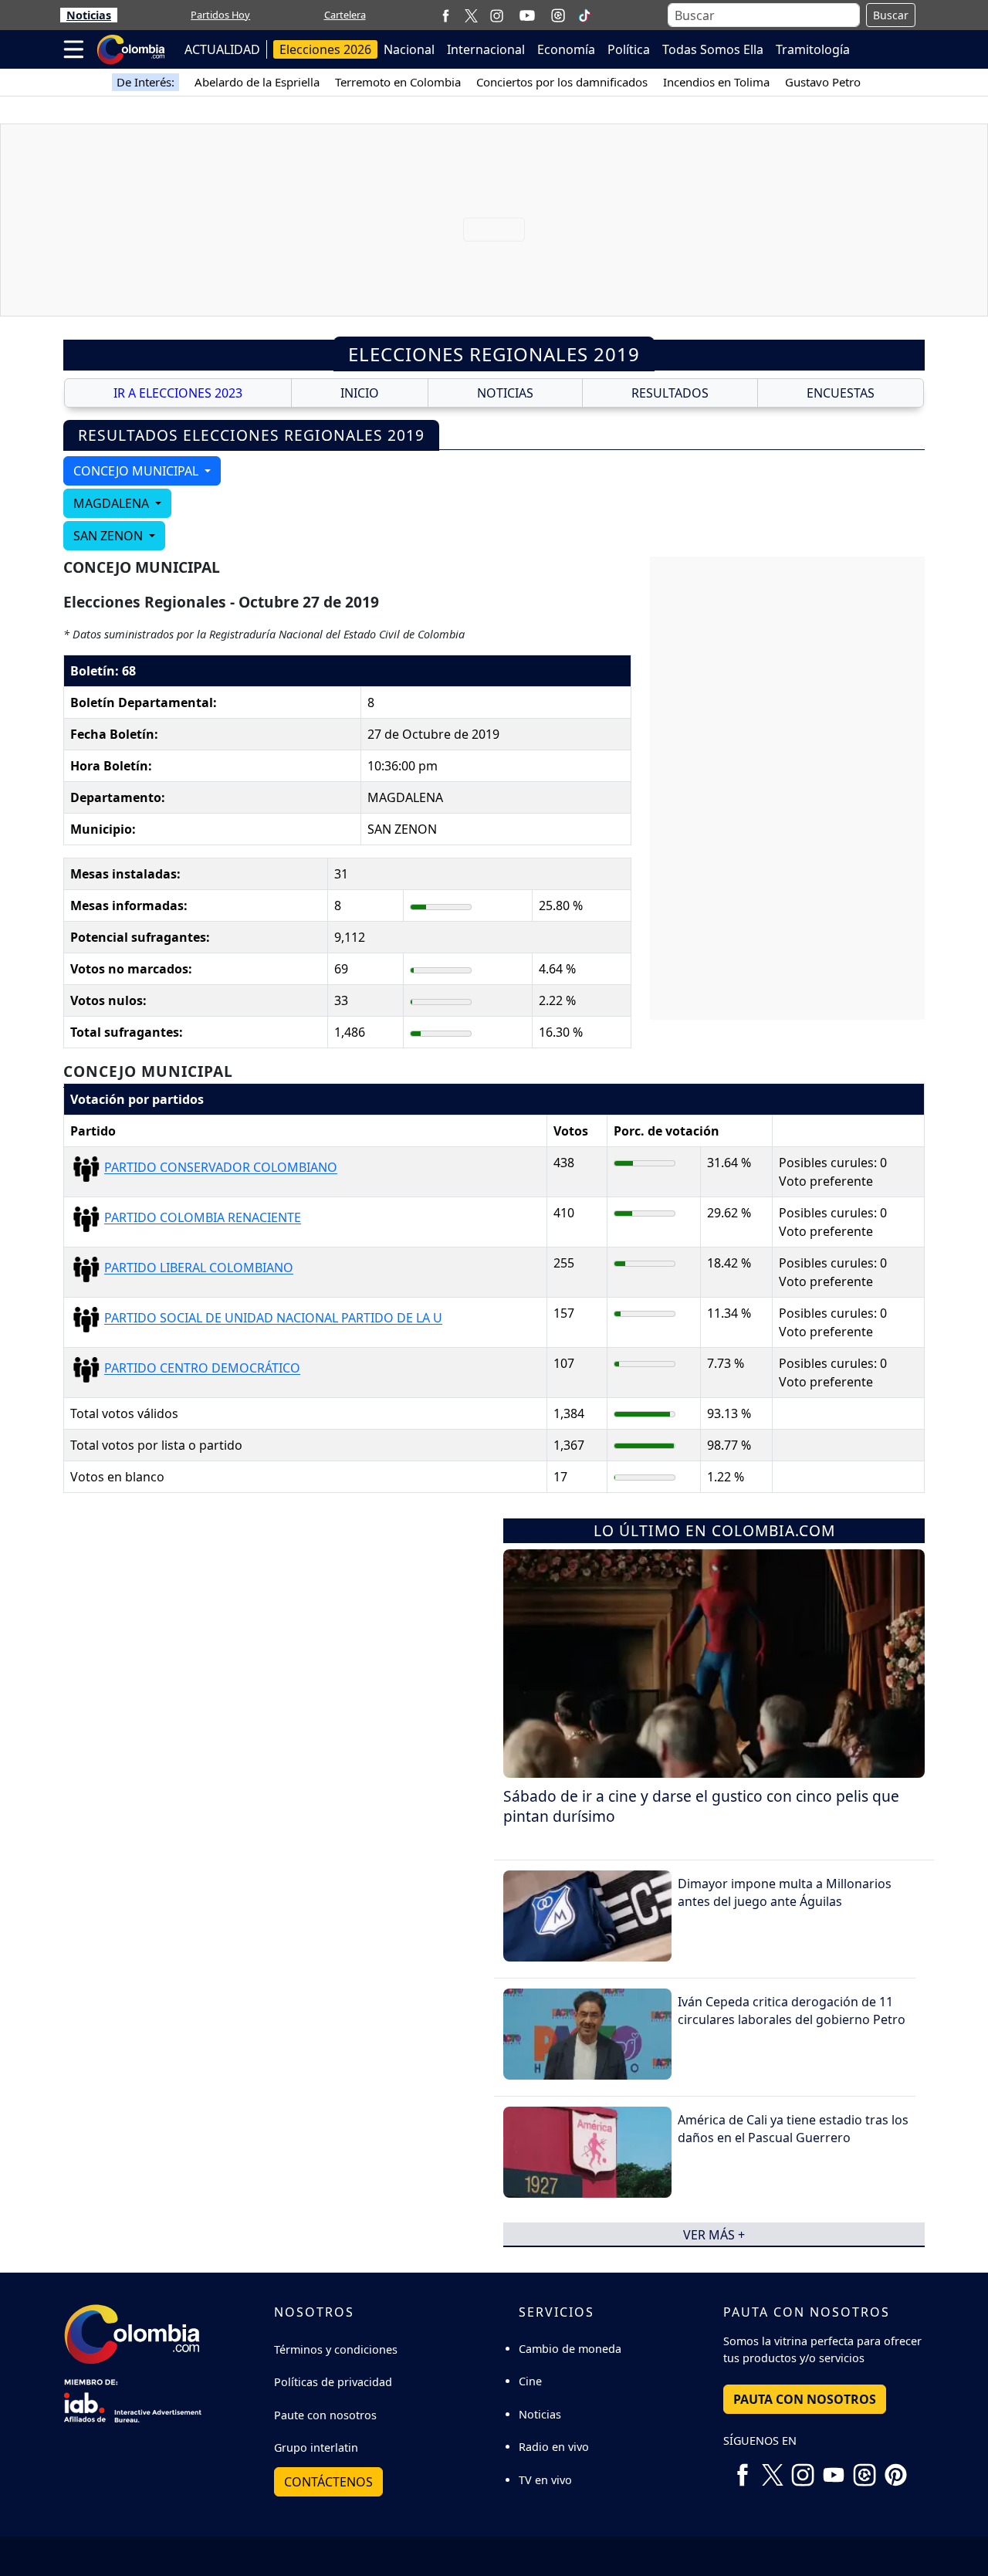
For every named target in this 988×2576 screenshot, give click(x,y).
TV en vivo (545, 2480)
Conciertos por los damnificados (562, 82)
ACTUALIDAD (222, 49)
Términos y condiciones (336, 2349)
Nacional (409, 49)
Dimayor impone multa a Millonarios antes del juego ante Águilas (785, 1892)
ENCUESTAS (841, 393)
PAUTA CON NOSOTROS (805, 2399)
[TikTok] (584, 15)
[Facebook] (446, 15)
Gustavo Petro (823, 82)
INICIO (360, 393)
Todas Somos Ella (713, 49)
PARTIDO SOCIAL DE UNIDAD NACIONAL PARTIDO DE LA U (273, 1318)
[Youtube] (527, 15)
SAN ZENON (110, 536)
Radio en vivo (554, 2447)
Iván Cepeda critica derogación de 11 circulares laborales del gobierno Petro (792, 2010)
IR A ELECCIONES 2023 (178, 393)
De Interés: (145, 82)
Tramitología (813, 49)
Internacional (486, 49)
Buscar (891, 15)
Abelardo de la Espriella (257, 82)
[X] (471, 15)
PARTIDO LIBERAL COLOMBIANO (199, 1268)
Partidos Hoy (220, 15)
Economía (566, 49)
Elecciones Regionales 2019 (494, 354)
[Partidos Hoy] (558, 15)
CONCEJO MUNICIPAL (137, 471)
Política (629, 49)
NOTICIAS (505, 393)
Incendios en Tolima (716, 82)
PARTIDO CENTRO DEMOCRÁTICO (202, 1369)
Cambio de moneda (570, 2349)
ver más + (714, 2234)
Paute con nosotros (325, 2415)
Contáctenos (328, 2482)
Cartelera (345, 15)
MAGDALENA (113, 503)
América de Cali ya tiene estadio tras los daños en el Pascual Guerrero (793, 2128)
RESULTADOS (670, 393)
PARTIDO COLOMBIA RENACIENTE (203, 1218)
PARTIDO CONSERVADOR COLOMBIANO (221, 1168)
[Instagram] (497, 15)
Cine (530, 2381)
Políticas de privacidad (333, 2382)
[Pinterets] (895, 2469)
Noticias (89, 15)
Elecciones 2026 (325, 49)
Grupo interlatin (316, 2447)
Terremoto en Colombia (398, 82)
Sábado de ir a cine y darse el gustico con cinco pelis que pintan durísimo (701, 1806)
